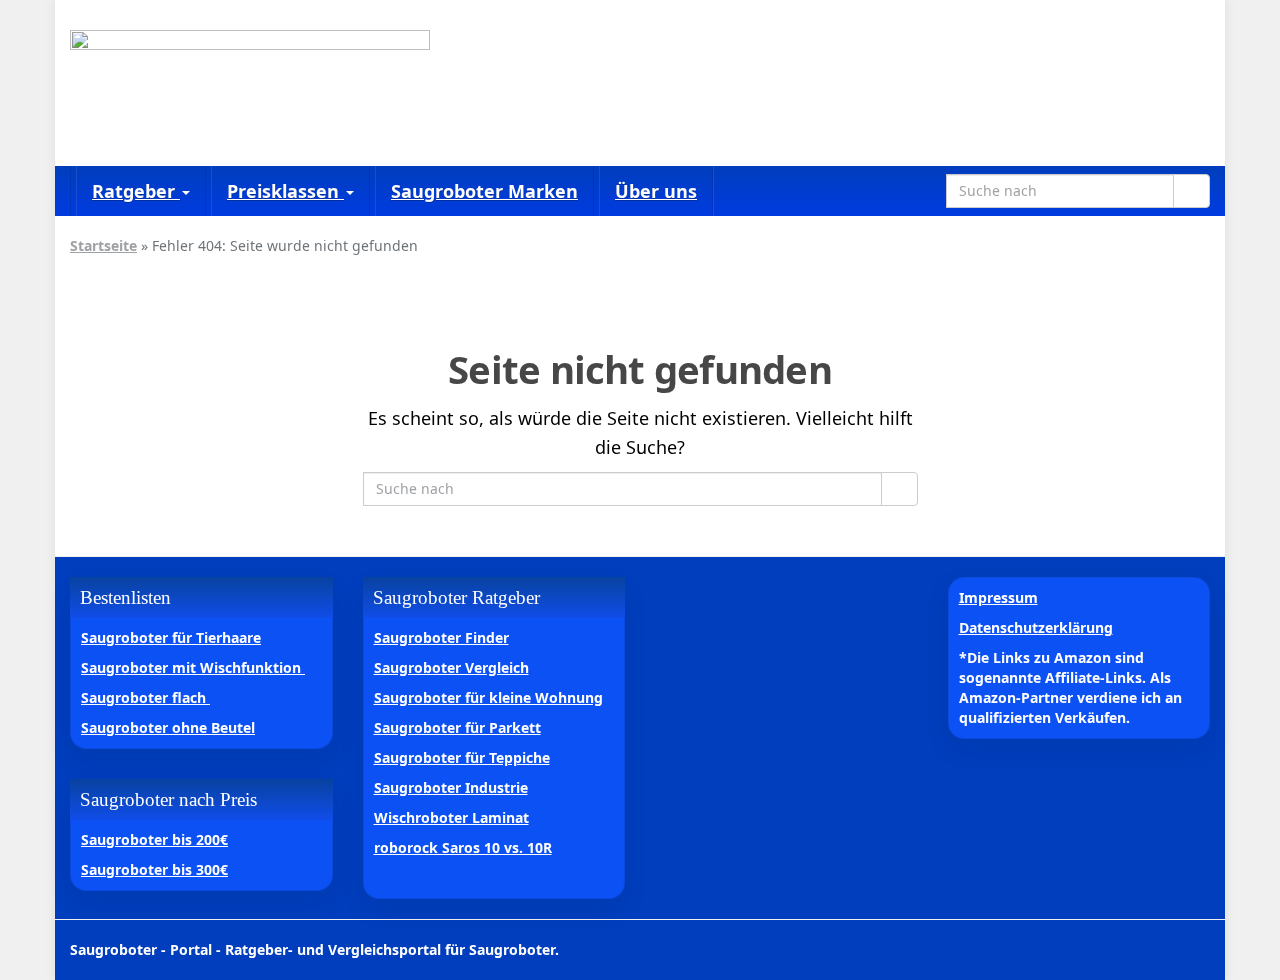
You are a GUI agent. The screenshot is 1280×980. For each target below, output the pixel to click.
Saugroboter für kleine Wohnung (488, 697)
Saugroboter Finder (441, 637)
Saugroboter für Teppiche (462, 757)
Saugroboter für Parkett (457, 727)
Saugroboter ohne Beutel (168, 727)
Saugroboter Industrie (451, 787)
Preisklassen (285, 191)
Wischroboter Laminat (451, 817)
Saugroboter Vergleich (451, 667)
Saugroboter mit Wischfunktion (193, 667)
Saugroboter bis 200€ (154, 839)
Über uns (656, 191)
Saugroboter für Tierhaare (171, 637)
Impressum (998, 597)
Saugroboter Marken (484, 191)
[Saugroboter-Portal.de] (250, 83)
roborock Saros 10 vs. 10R (463, 847)
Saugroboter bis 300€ (154, 869)
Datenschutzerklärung (1036, 627)
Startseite (103, 245)
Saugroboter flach (145, 697)
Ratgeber (136, 191)
